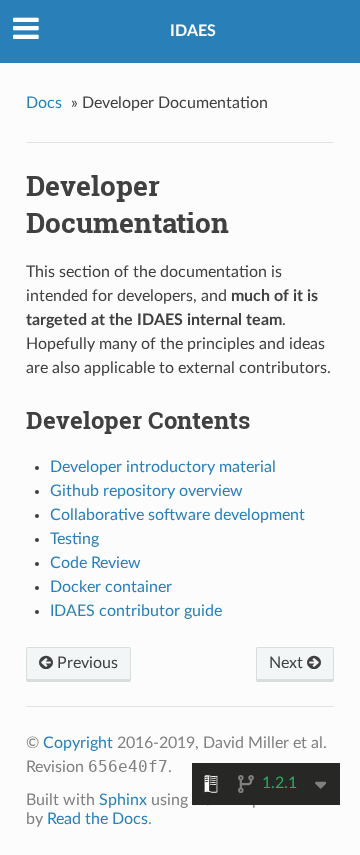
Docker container (111, 587)
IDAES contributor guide (136, 611)
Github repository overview (146, 491)
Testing (74, 539)
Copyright (78, 743)
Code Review (95, 563)
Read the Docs (97, 819)
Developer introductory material (163, 467)
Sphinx (123, 800)
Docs (44, 103)
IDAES (193, 31)
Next (288, 663)
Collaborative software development (177, 515)
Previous (85, 663)
